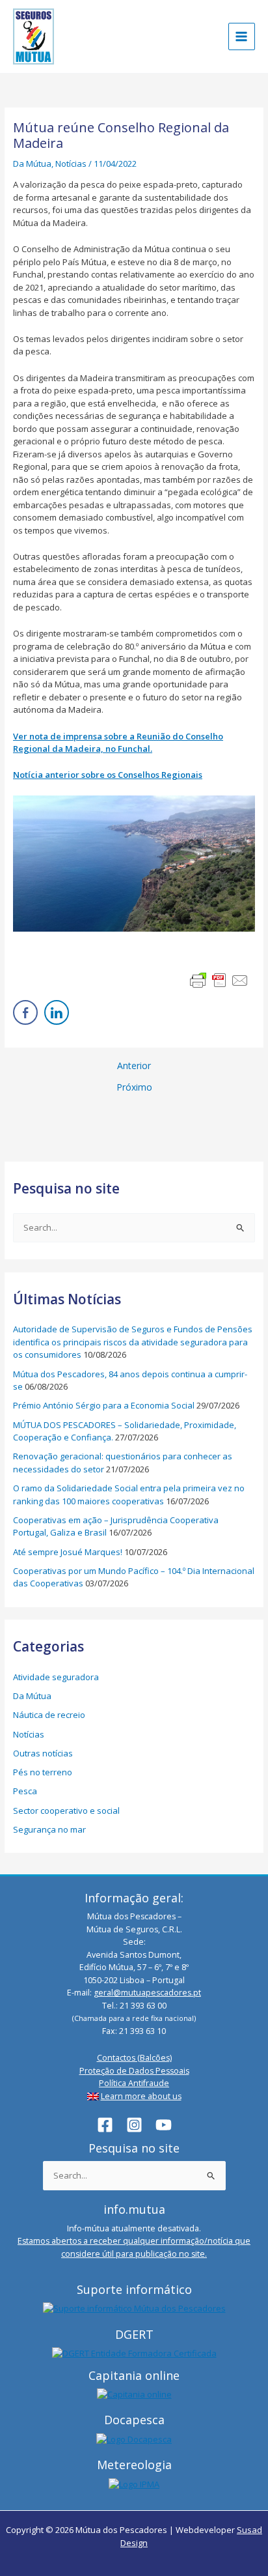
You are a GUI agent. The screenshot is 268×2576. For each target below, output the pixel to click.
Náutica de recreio (49, 1715)
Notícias (71, 164)
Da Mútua (32, 164)
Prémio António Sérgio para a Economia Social (104, 1405)
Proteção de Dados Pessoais (134, 2071)
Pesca (25, 1791)
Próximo (134, 1087)
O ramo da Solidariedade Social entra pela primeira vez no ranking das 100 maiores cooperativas (129, 1495)
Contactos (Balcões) (134, 2058)
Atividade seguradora (56, 1677)
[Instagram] (134, 2125)
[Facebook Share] (25, 1012)
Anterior (134, 1066)
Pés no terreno (43, 1772)
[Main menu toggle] (242, 36)
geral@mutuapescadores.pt (147, 1993)
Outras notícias (43, 1753)
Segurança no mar (49, 1829)
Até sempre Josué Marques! (68, 1552)
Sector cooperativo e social (66, 1810)
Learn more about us (141, 2096)
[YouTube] (164, 2125)
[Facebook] (105, 2125)
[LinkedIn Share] (57, 1012)
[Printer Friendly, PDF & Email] (219, 980)
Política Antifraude (134, 2083)
